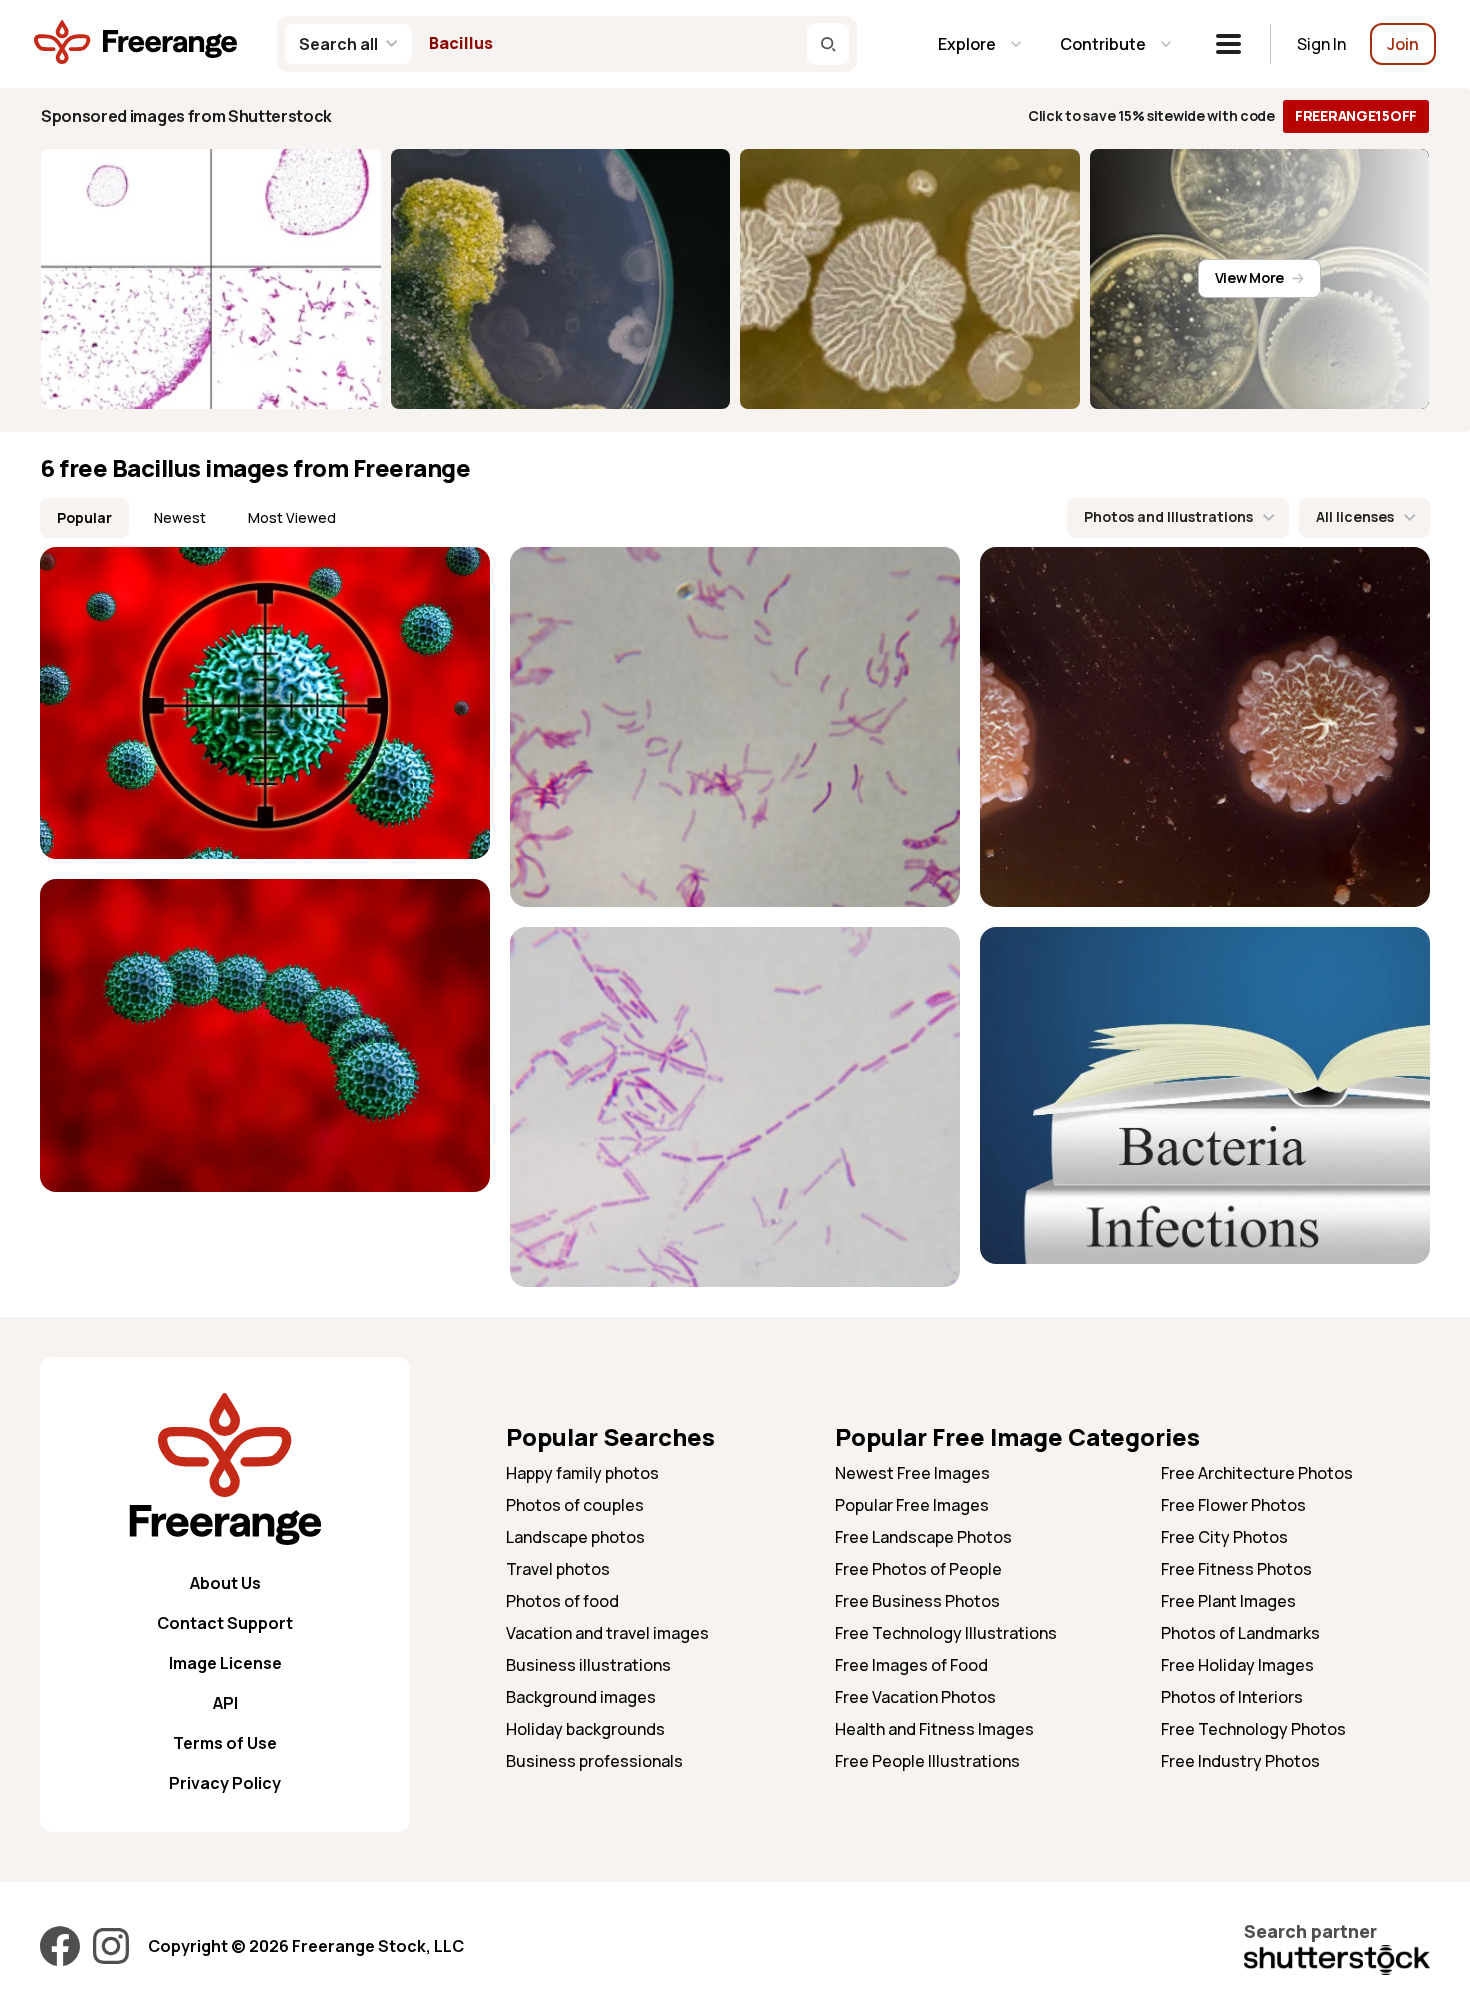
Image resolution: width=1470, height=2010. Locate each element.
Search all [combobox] (338, 44)
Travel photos (558, 1569)
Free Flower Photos (1233, 1505)
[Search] (828, 44)
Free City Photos (1224, 1537)
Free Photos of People (918, 1569)
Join (1403, 44)
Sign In (1321, 44)
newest (180, 517)
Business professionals (594, 1761)
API (225, 1703)
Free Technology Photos (1253, 1729)
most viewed (292, 517)
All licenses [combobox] (1355, 516)
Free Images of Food (911, 1665)
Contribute (1103, 44)
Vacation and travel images (607, 1633)
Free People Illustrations (927, 1761)
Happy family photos (582, 1473)
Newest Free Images (912, 1473)
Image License (225, 1663)
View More (1249, 277)
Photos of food (562, 1601)
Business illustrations (588, 1665)
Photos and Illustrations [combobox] (1168, 516)
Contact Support (225, 1623)
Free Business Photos (917, 1601)
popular (84, 517)
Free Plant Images (1228, 1601)
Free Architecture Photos (1257, 1473)
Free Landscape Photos (923, 1537)
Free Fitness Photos (1236, 1569)
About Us (225, 1583)
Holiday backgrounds (585, 1729)
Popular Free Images (912, 1505)
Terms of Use (225, 1743)
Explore (967, 44)
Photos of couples (575, 1505)
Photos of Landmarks (1240, 1633)
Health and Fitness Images (934, 1729)
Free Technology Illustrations (946, 1633)
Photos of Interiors (1232, 1697)
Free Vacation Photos (915, 1697)
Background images (581, 1697)
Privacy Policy (225, 1783)
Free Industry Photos (1240, 1761)
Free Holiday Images (1237, 1665)
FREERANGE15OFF (1356, 115)
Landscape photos (575, 1537)
